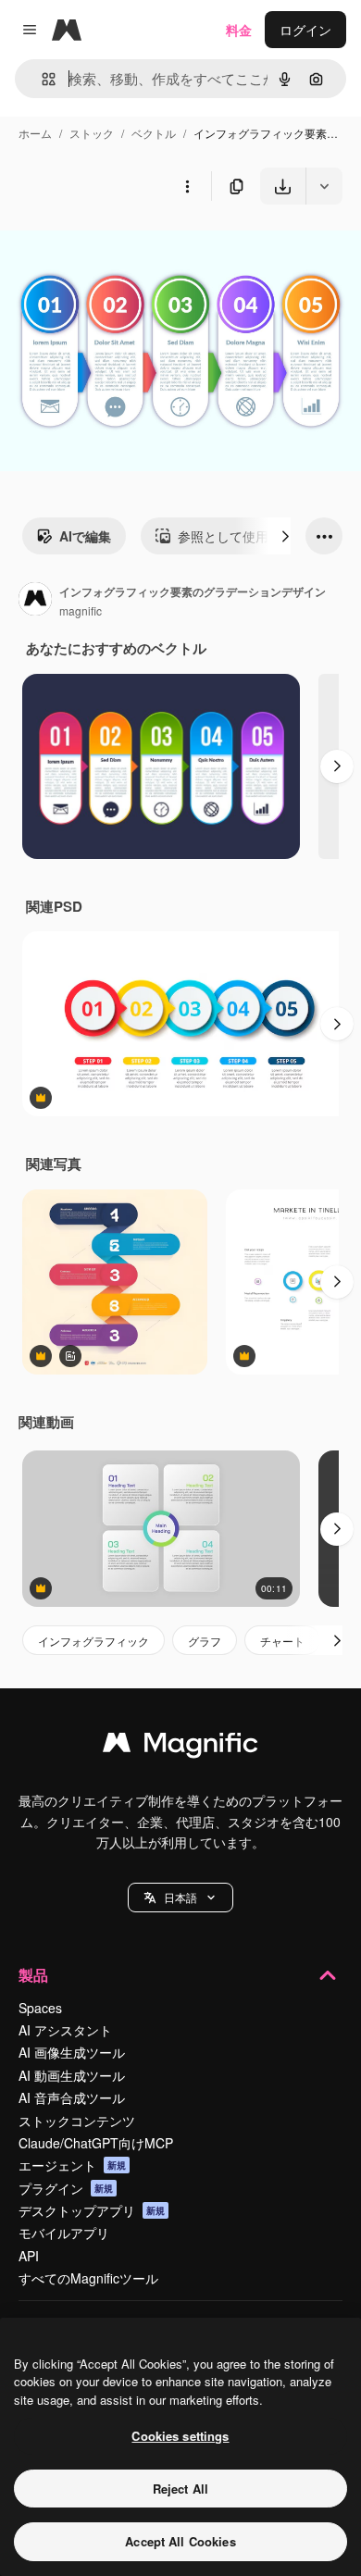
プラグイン (66, 2188)
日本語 (180, 1897)
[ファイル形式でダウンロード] (324, 186)
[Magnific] (180, 1747)
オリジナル (127, 248)
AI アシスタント (65, 2030)
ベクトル (154, 133)
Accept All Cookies (180, 2541)
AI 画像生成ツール (72, 2052)
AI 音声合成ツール (72, 2097)
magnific (81, 610)
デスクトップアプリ (92, 2210)
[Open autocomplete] (41, 79)
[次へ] (285, 536)
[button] (180, 1898)
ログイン (305, 30)
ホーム (35, 133)
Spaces (40, 2008)
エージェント (72, 2165)
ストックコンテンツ (77, 2121)
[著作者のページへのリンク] (35, 601)
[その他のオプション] (187, 186)
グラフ (205, 1641)
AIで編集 (85, 536)
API (29, 2256)
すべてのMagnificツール (88, 2278)
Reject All (180, 2489)
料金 (239, 30)
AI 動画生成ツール (72, 2075)
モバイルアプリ (64, 2233)
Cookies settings (180, 2436)
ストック (92, 133)
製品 (33, 1975)
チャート (282, 1641)
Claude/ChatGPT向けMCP (96, 2143)
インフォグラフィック (93, 1641)
